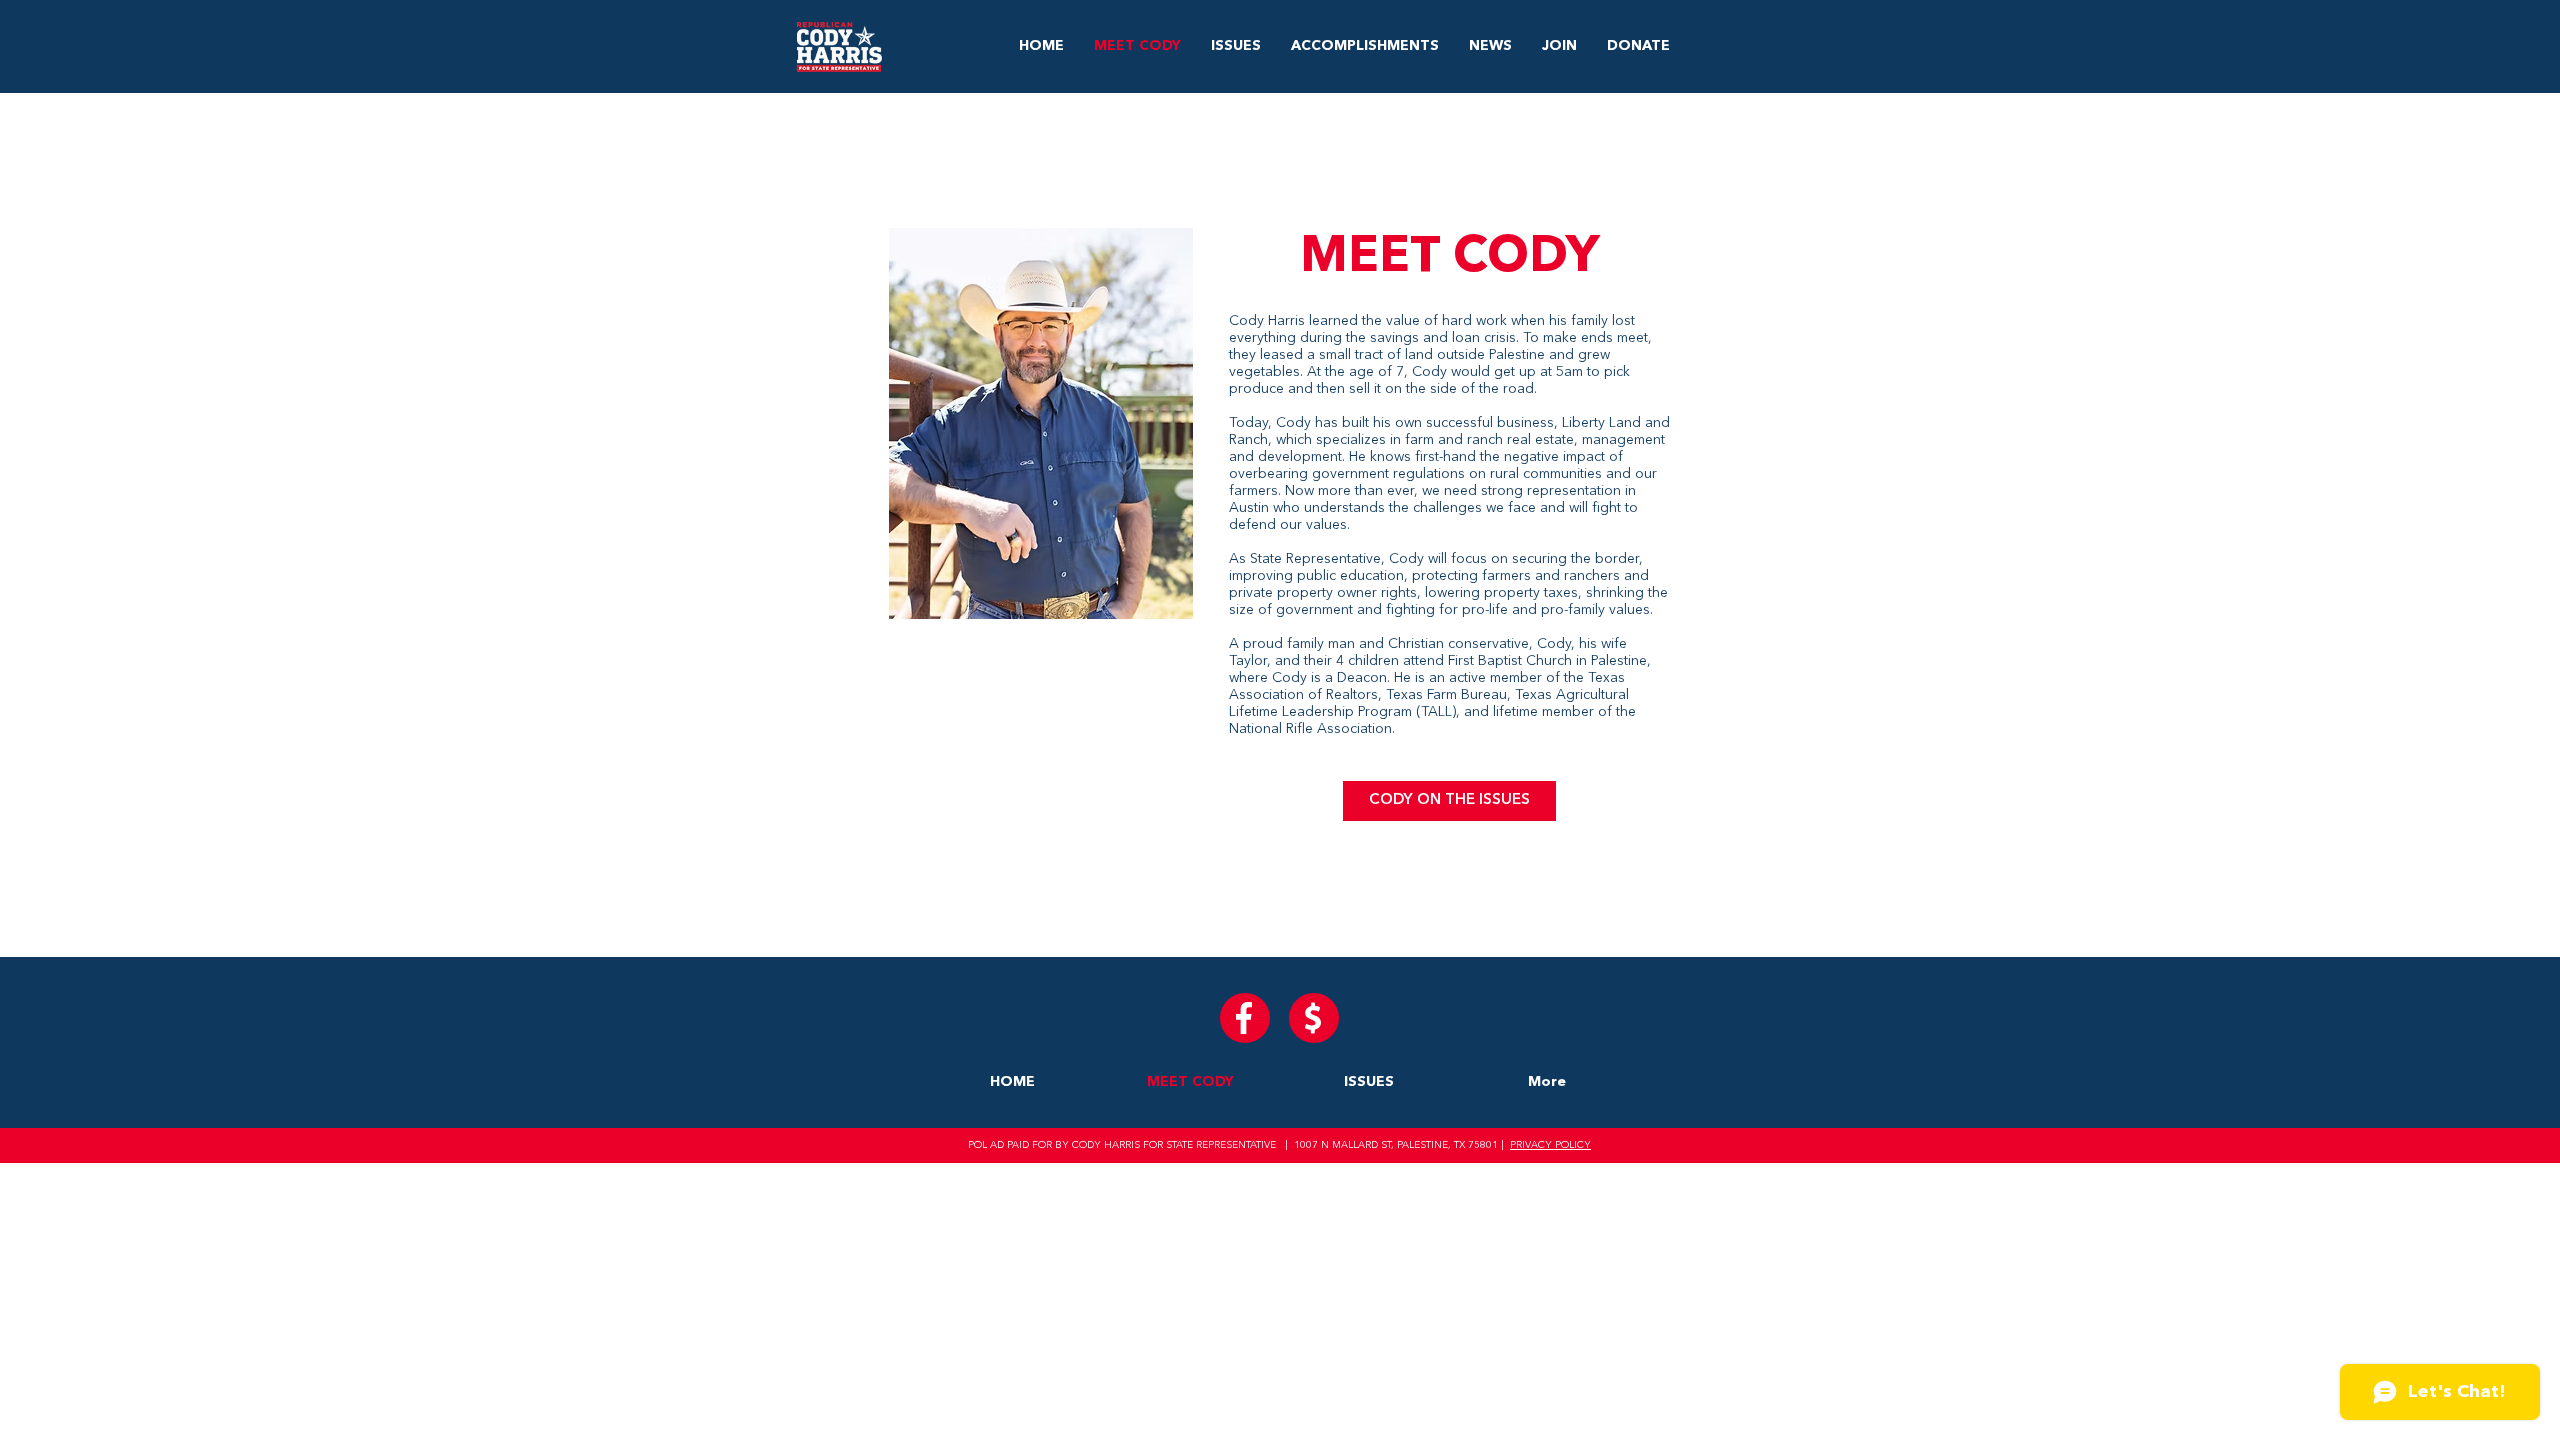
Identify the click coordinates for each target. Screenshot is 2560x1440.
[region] (1280, 524)
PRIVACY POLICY (1550, 1145)
